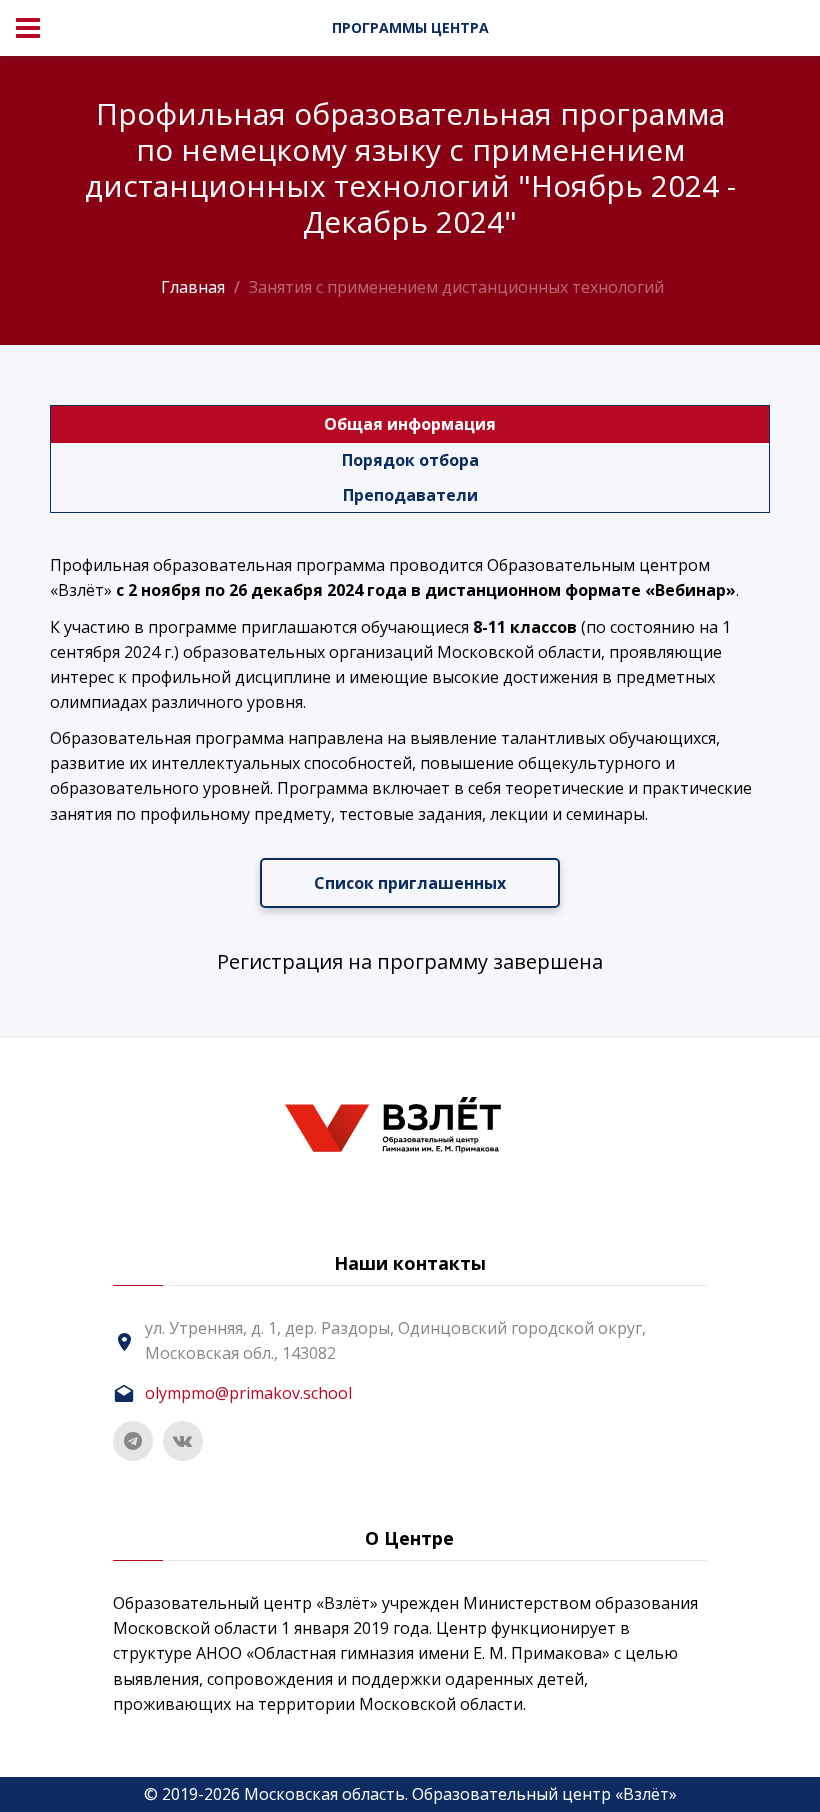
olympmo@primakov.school (248, 1393)
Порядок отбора (410, 460)
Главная (193, 287)
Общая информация (410, 424)
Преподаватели (410, 495)
